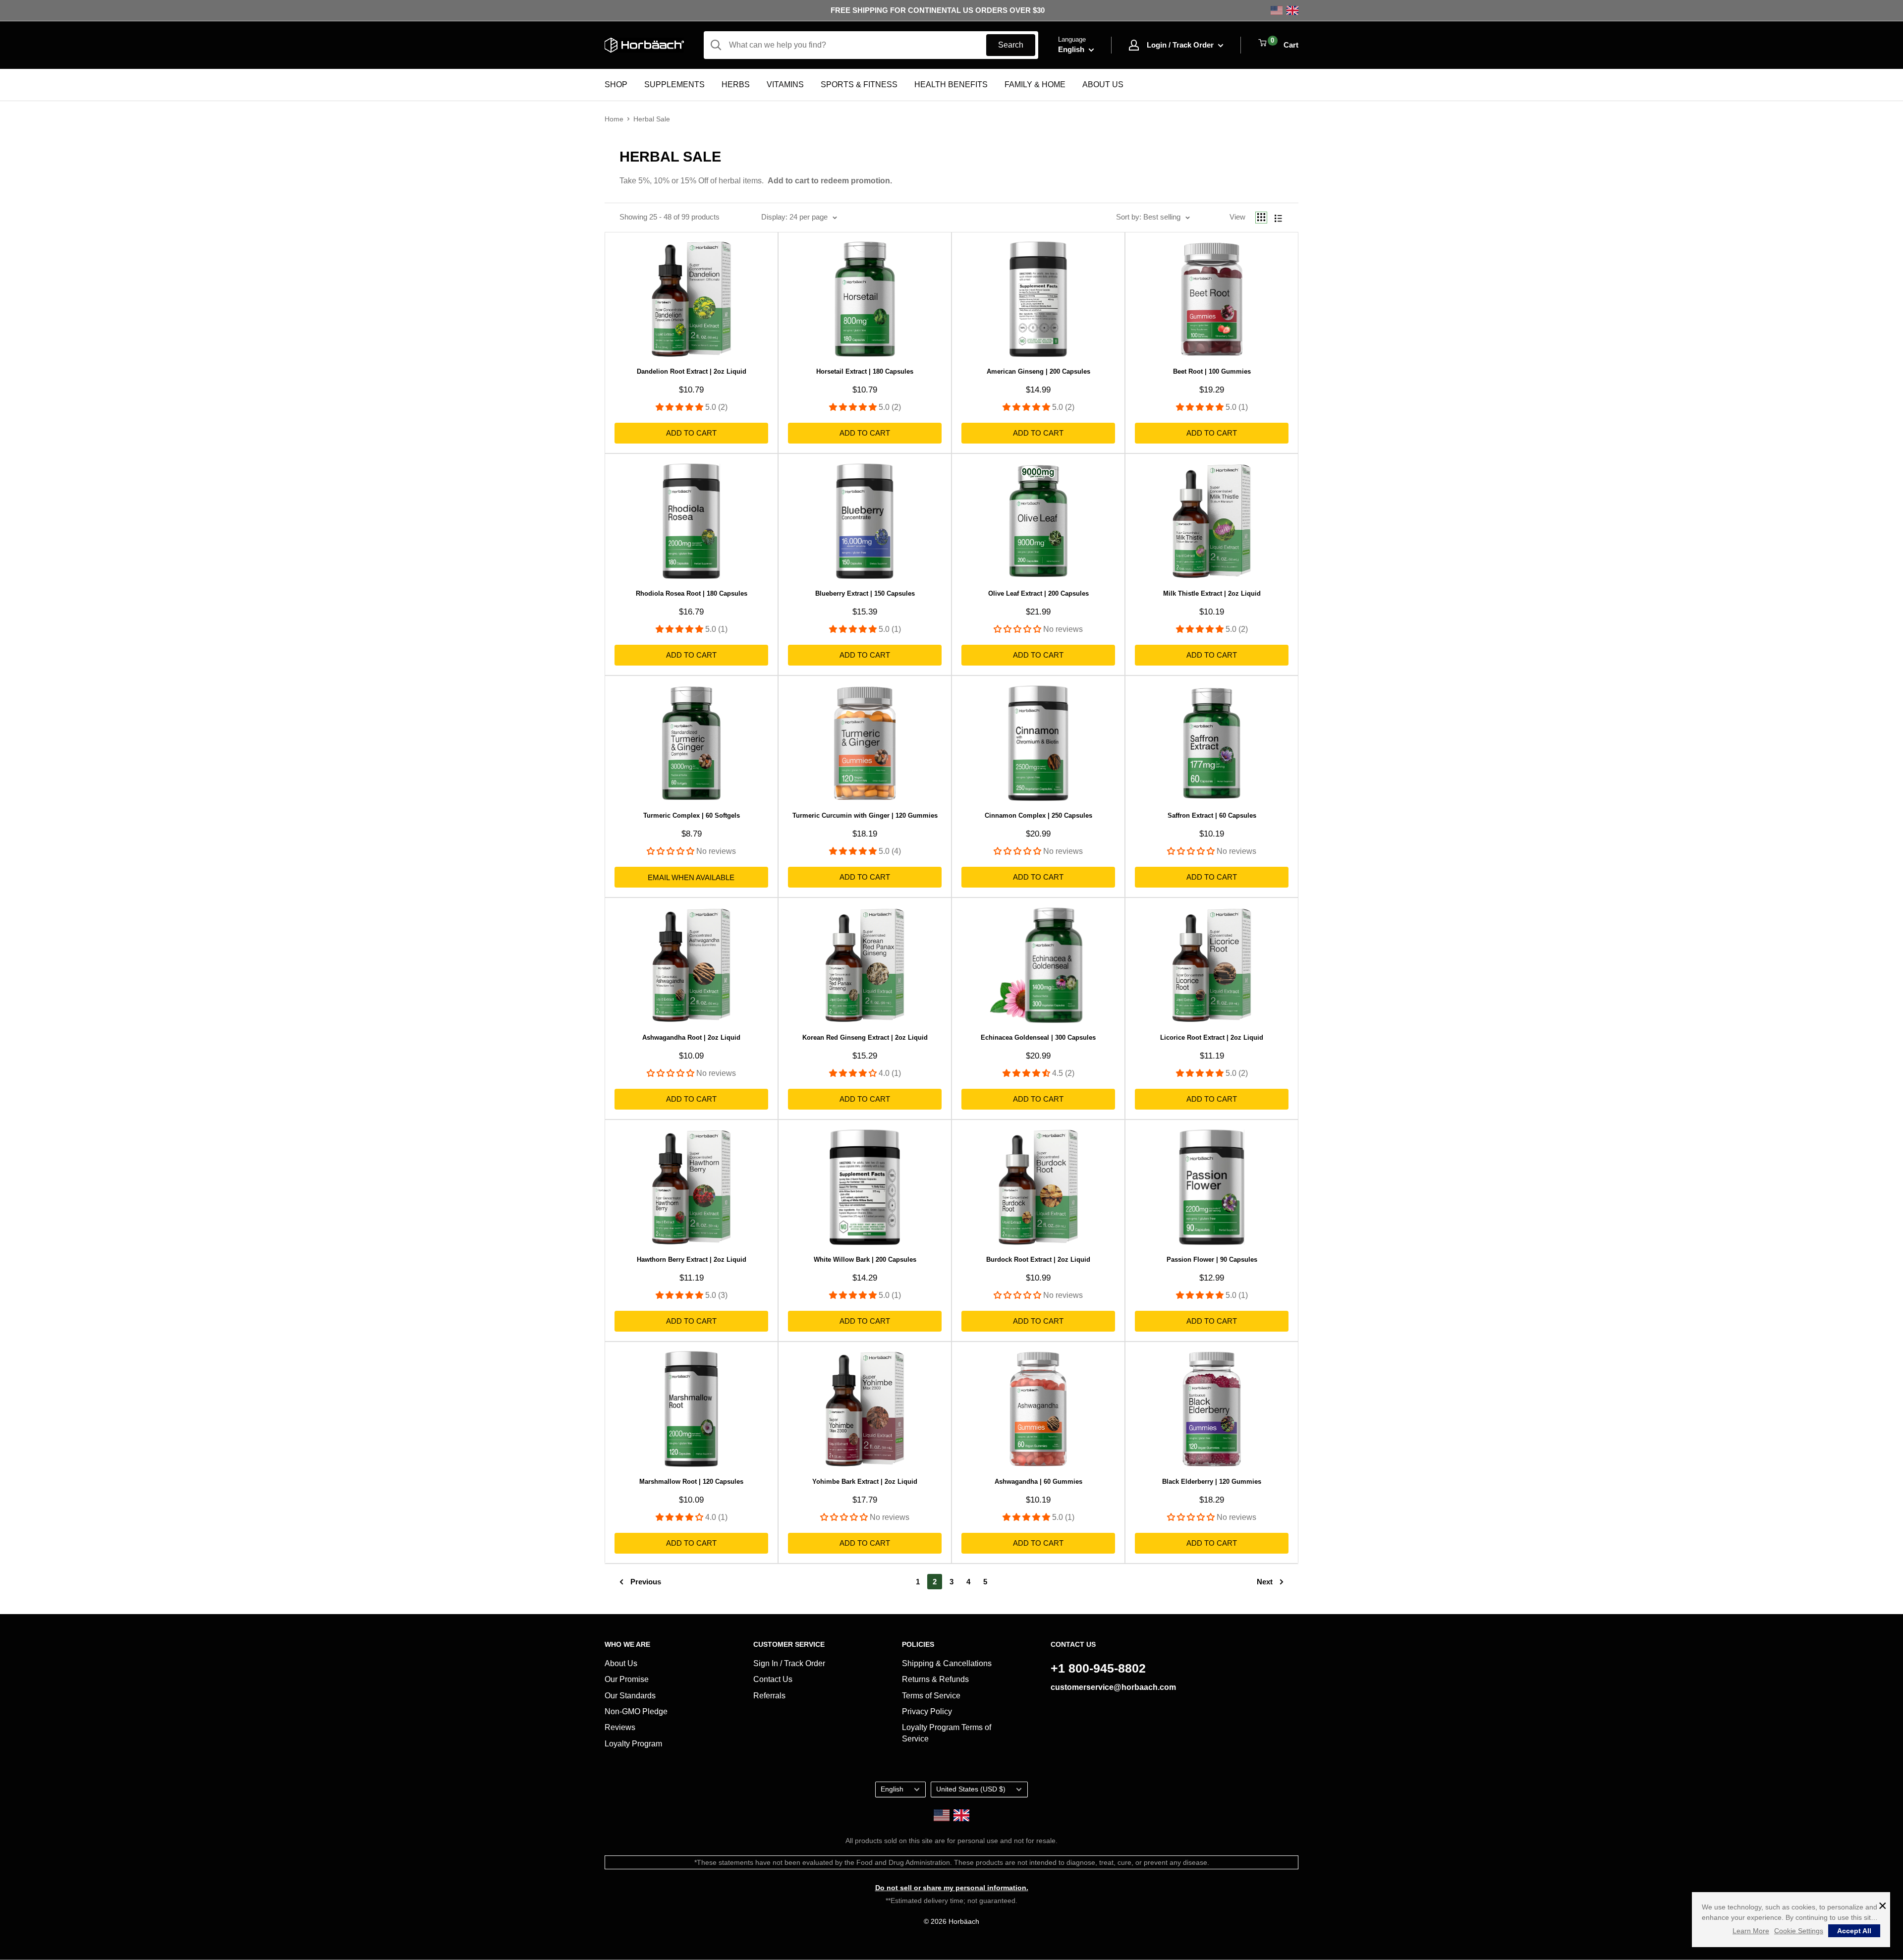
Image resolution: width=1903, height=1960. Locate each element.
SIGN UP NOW (952, 1047)
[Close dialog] (1050, 864)
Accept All (1854, 1931)
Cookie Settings (1799, 1931)
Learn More (1751, 1931)
